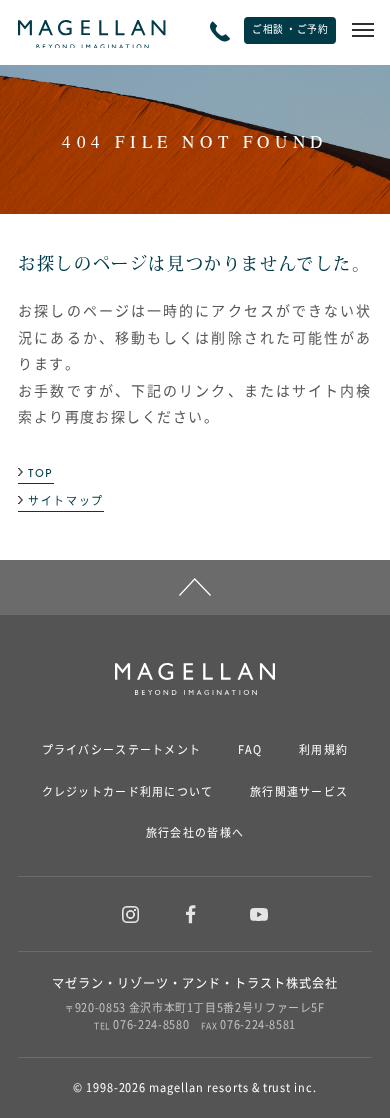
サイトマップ (66, 502)
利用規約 (323, 750)
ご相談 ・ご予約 (290, 30)
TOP (41, 474)
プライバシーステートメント (122, 750)
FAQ (250, 750)
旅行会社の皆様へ (195, 833)
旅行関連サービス (299, 792)
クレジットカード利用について (128, 792)
